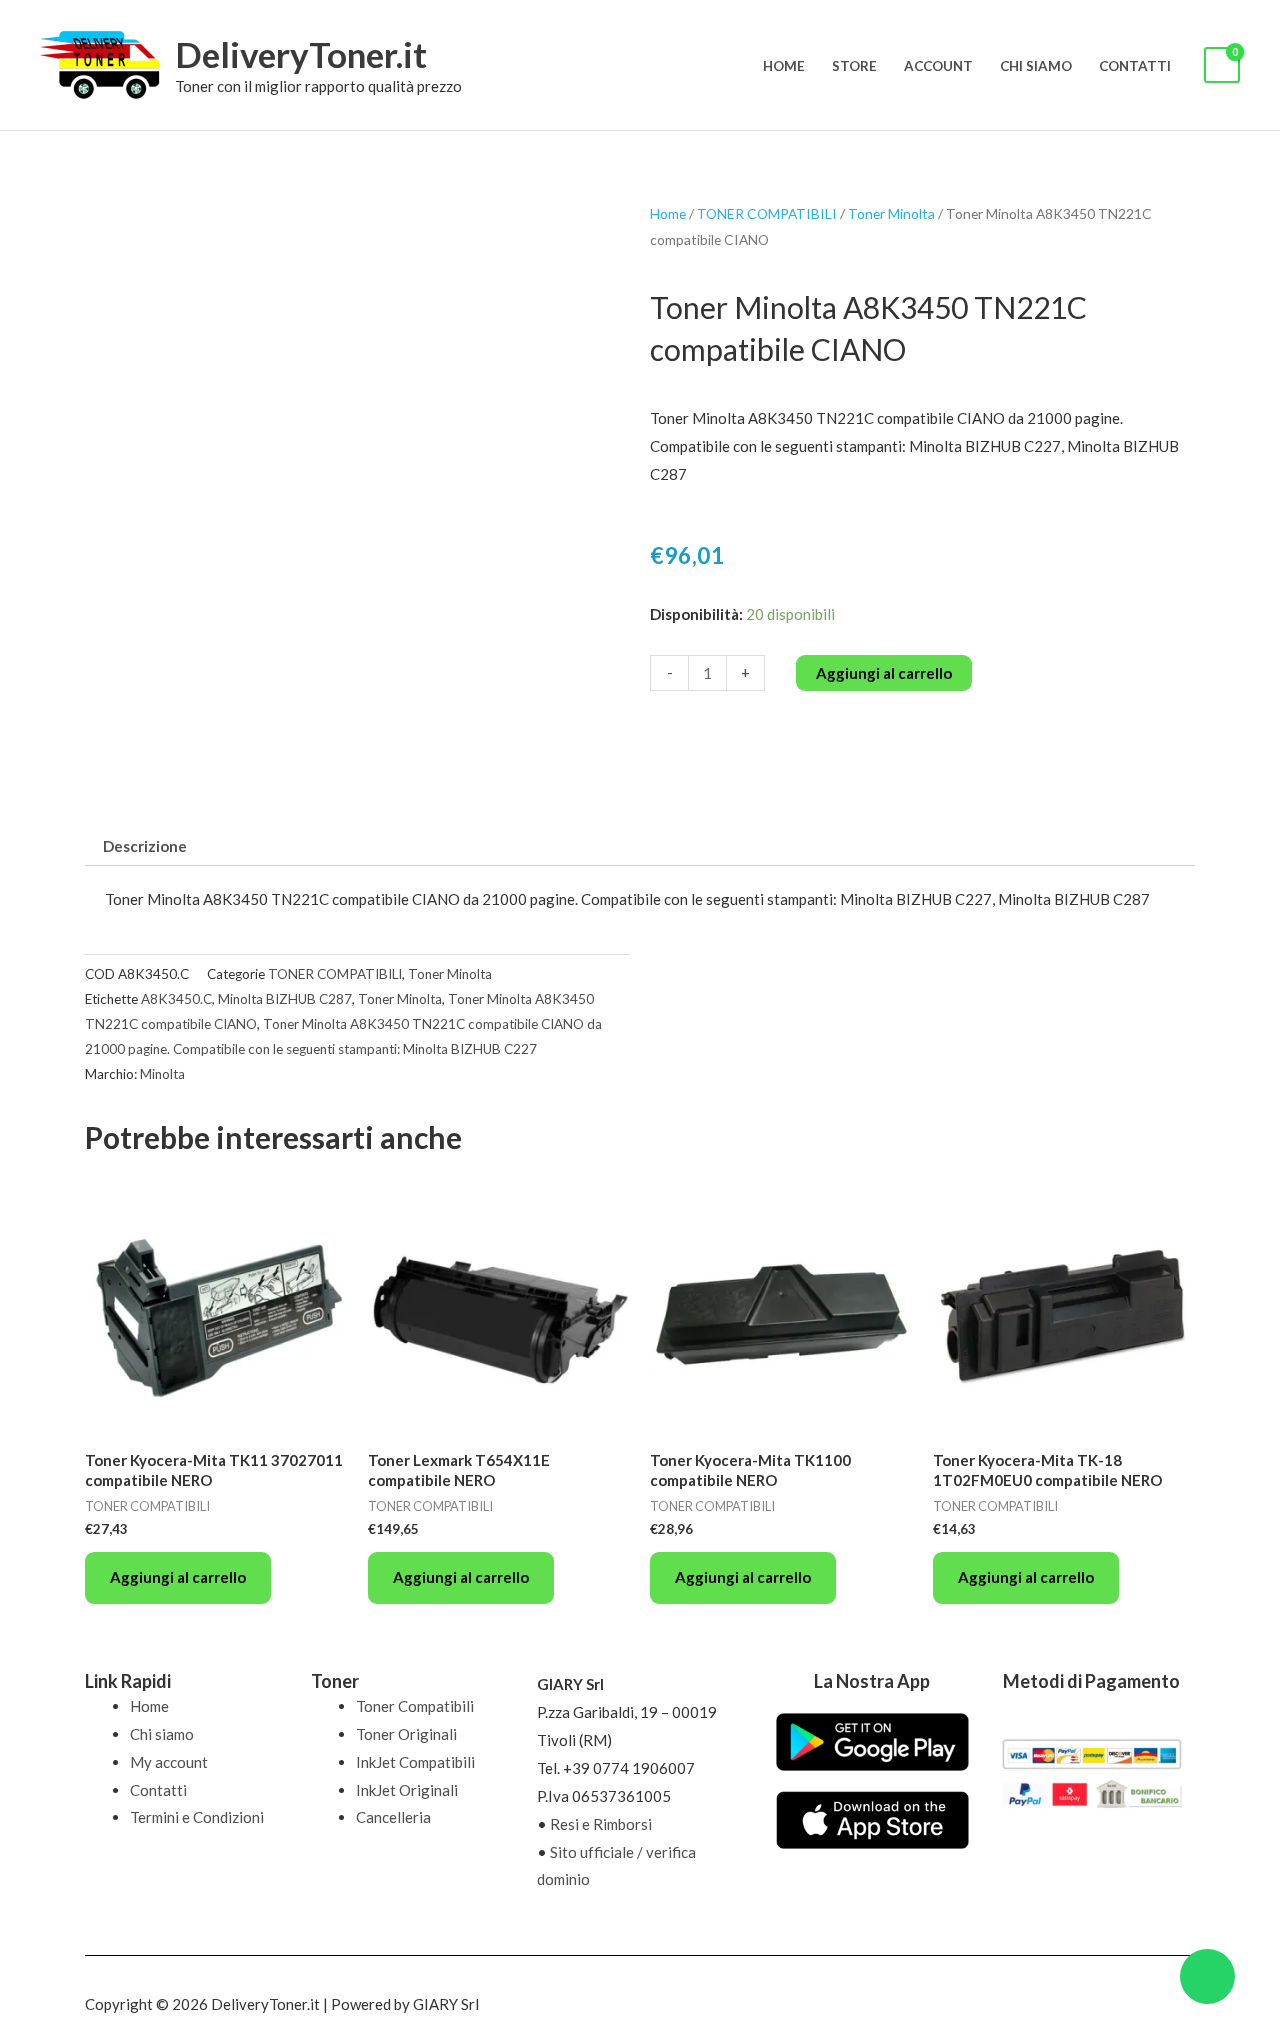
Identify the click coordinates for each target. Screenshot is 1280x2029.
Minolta (162, 1074)
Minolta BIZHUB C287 (285, 999)
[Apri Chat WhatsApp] (1207, 1976)
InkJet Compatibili (415, 1762)
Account (938, 66)
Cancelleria (393, 1817)
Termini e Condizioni (197, 1817)
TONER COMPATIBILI (767, 213)
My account (169, 1762)
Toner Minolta (891, 213)
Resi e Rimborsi (601, 1824)
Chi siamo (1036, 66)
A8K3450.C (176, 999)
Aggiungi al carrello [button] (178, 1577)
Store (854, 66)
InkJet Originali (407, 1790)
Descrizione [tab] (145, 846)
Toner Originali (406, 1734)
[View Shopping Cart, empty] (1222, 65)
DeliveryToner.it (301, 54)
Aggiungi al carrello (884, 673)
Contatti (1135, 66)
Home (784, 66)
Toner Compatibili (415, 1706)
